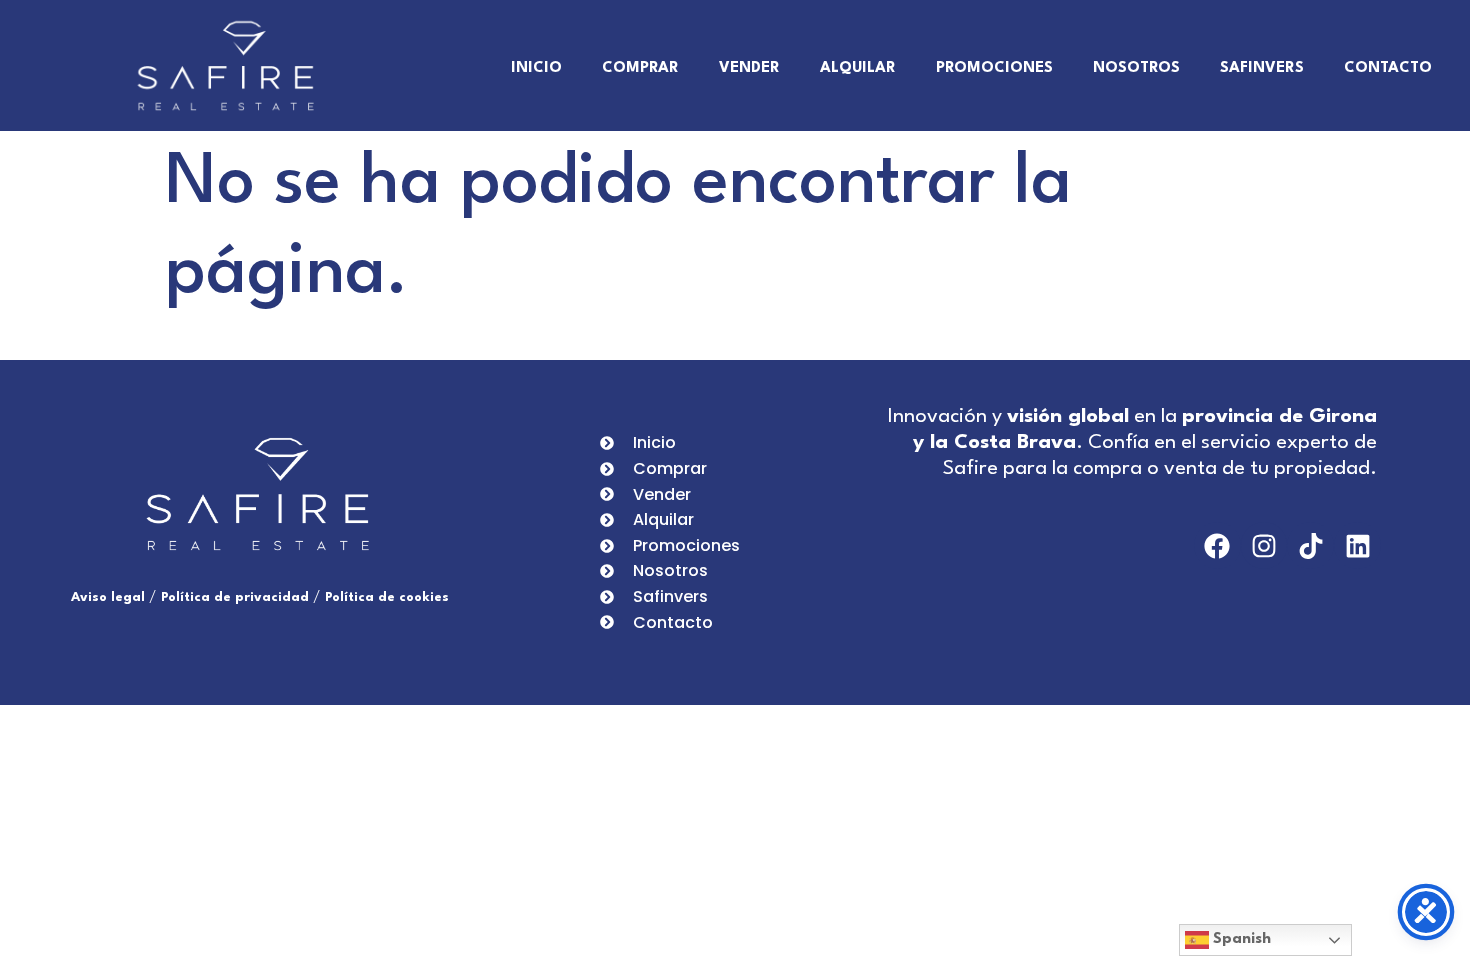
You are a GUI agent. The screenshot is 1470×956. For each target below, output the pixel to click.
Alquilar (858, 68)
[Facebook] (1217, 545)
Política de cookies (387, 597)
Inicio (536, 68)
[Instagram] (1264, 545)
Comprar (640, 68)
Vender (749, 68)
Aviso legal (108, 597)
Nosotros (1136, 68)
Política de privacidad (235, 597)
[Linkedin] (1357, 545)
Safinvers (1262, 68)
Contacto (1388, 68)
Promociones (994, 68)
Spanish (1240, 939)
